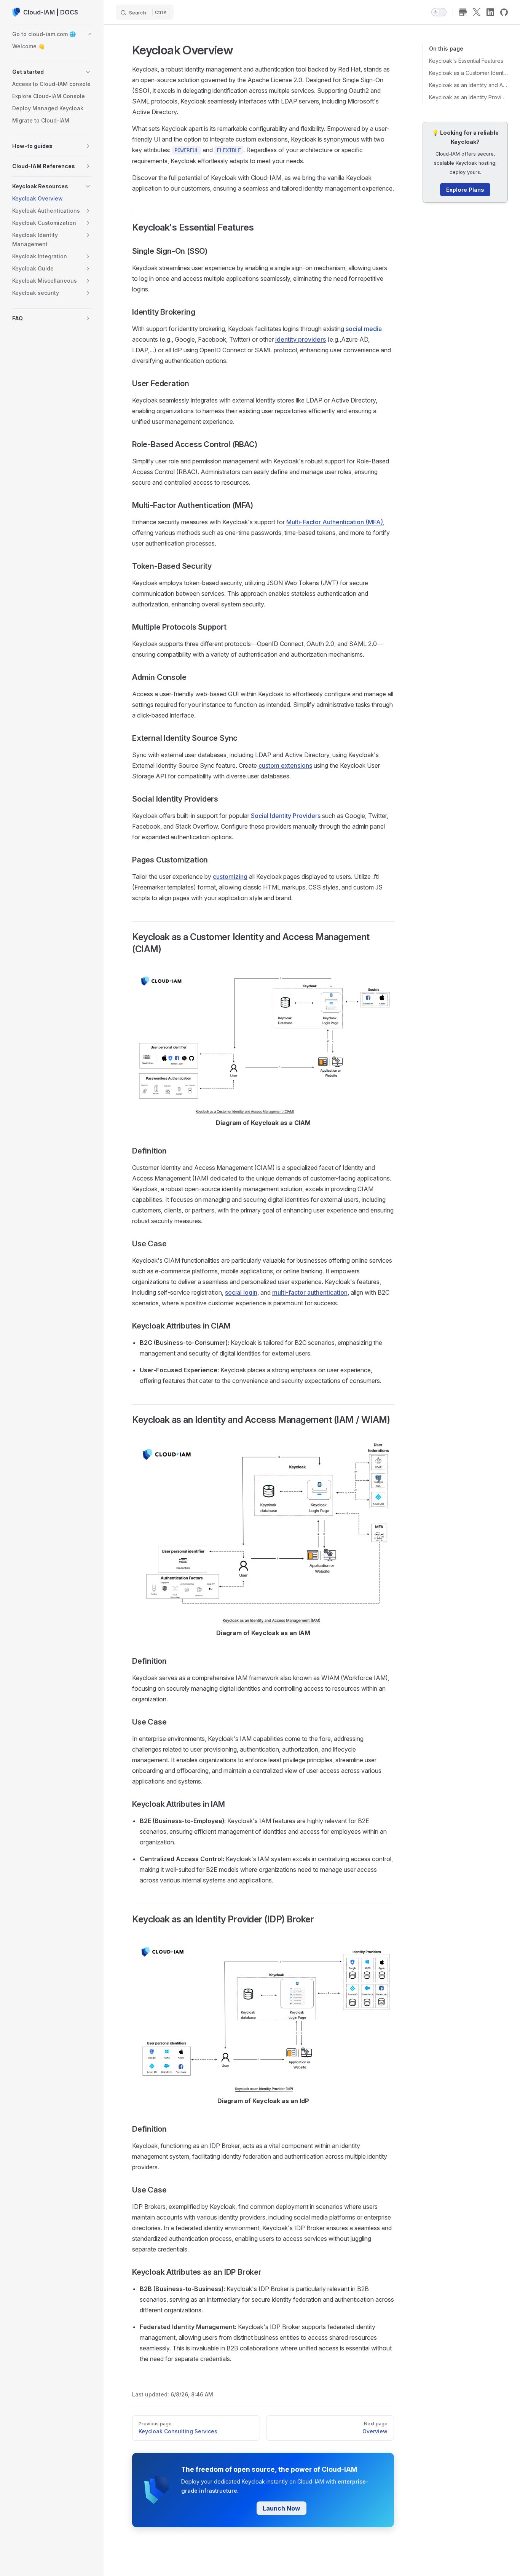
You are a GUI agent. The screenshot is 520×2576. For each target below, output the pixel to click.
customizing (230, 877)
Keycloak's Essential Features (466, 61)
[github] (504, 12)
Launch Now (282, 2508)
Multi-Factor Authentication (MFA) (335, 522)
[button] (52, 72)
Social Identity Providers (286, 816)
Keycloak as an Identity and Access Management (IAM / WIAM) (468, 85)
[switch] (439, 12)
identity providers (301, 339)
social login (241, 1292)
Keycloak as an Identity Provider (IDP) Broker (468, 97)
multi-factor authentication (310, 1292)
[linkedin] (490, 12)
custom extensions (285, 765)
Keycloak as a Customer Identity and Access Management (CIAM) (468, 73)
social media (364, 329)
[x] (477, 12)
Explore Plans (465, 190)
